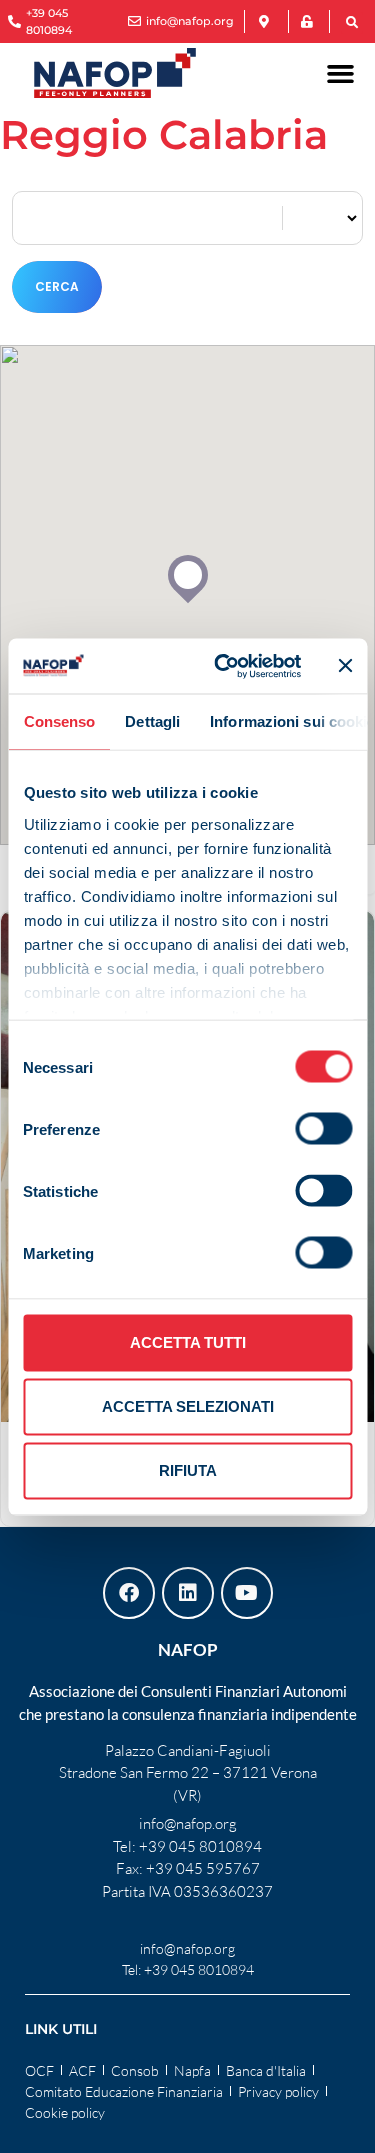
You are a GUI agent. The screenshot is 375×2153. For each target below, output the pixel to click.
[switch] (323, 1129)
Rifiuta (188, 1470)
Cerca (57, 286)
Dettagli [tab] (152, 721)
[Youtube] (247, 1593)
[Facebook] (129, 1593)
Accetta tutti (188, 1342)
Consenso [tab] (59, 721)
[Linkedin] (188, 1593)
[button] (352, 23)
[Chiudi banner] (345, 666)
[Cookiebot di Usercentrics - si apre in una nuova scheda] (223, 666)
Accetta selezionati (188, 1406)
